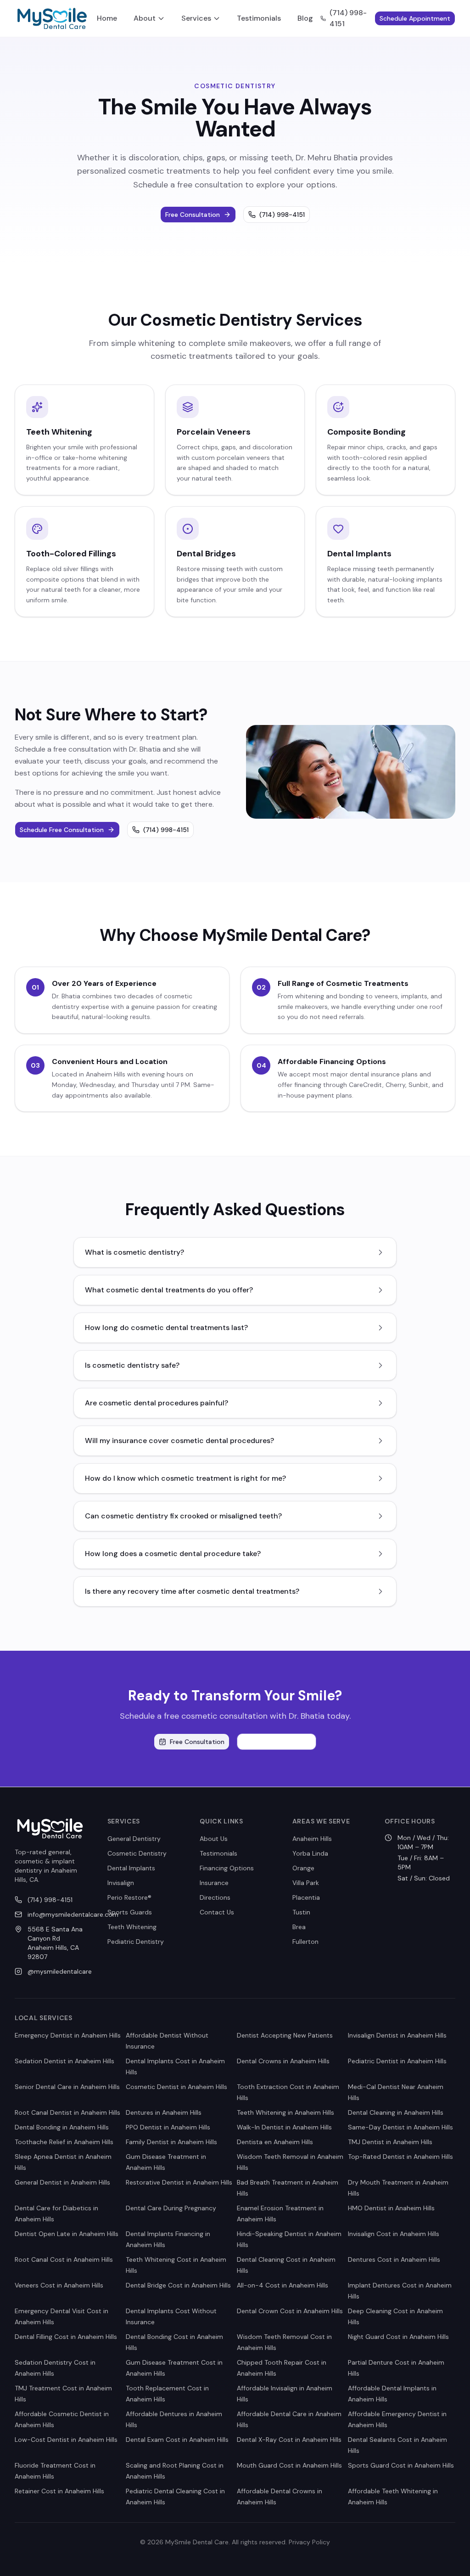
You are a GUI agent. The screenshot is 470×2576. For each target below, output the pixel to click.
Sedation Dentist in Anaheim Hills (64, 2061)
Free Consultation (193, 215)
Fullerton (305, 1942)
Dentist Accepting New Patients (285, 2035)
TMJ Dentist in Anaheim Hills (390, 2142)
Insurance (214, 1883)
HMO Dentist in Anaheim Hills (391, 2208)
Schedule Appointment (415, 18)
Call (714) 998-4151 (282, 1742)
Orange (303, 1868)
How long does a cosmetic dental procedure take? (173, 1554)
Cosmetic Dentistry (137, 1853)
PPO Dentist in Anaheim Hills (168, 2127)
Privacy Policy (309, 2542)
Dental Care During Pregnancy (171, 2208)
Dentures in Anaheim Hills (164, 2112)
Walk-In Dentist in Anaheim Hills (284, 2127)
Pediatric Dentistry (136, 1942)
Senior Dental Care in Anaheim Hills (67, 2087)
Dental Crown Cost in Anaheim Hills (290, 2311)
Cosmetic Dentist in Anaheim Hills (176, 2087)
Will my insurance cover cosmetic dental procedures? (179, 1441)
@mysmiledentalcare (56, 1971)
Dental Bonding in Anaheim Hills (62, 2127)
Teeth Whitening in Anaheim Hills (285, 2112)
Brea (299, 1927)
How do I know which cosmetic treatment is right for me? (185, 1478)
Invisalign (121, 1883)
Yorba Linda (310, 1853)
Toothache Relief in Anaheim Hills (64, 2142)
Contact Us (217, 1912)
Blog (305, 18)
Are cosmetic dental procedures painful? (157, 1403)
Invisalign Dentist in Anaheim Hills (397, 2035)
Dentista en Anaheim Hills (275, 2142)
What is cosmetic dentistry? (134, 1252)
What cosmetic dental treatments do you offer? (169, 1290)
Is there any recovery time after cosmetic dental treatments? (192, 1591)
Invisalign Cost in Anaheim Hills (394, 2234)
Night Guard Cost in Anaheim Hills (398, 2337)
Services (196, 18)
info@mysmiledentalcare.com (56, 1914)
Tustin (301, 1912)
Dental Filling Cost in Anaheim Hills (66, 2337)
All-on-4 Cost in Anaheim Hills (283, 2285)
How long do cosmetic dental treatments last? (166, 1328)
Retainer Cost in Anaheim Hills (59, 2491)
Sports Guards (130, 1912)
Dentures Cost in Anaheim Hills (394, 2259)
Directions (215, 1897)
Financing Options (227, 1868)
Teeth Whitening (132, 1927)
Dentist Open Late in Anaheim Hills (67, 2234)
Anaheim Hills (312, 1839)
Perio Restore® (129, 1897)
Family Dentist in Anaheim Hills (171, 2142)
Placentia (306, 1897)
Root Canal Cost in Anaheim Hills (64, 2259)
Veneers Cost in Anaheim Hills (59, 2285)
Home (107, 18)
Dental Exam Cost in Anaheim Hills (177, 2440)
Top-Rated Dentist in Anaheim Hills (400, 2157)
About (145, 18)
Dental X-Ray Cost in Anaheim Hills (289, 2440)
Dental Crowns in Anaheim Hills (283, 2061)
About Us (214, 1839)
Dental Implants (131, 1868)
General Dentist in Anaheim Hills (62, 2182)
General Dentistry (134, 1839)
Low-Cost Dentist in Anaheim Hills (66, 2440)
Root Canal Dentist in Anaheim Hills (67, 2112)
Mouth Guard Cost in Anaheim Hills (289, 2465)
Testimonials (259, 18)
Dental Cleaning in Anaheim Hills (396, 2112)
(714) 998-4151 (348, 18)
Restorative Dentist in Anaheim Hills (179, 2182)
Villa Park (306, 1883)
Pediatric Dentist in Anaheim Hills (397, 2061)
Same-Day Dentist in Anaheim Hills (400, 2127)
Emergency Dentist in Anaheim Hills (68, 2035)
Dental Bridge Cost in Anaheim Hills (178, 2285)
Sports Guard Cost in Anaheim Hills (401, 2465)
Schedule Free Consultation (62, 830)
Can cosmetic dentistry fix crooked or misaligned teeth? (183, 1516)
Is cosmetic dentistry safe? (132, 1365)
